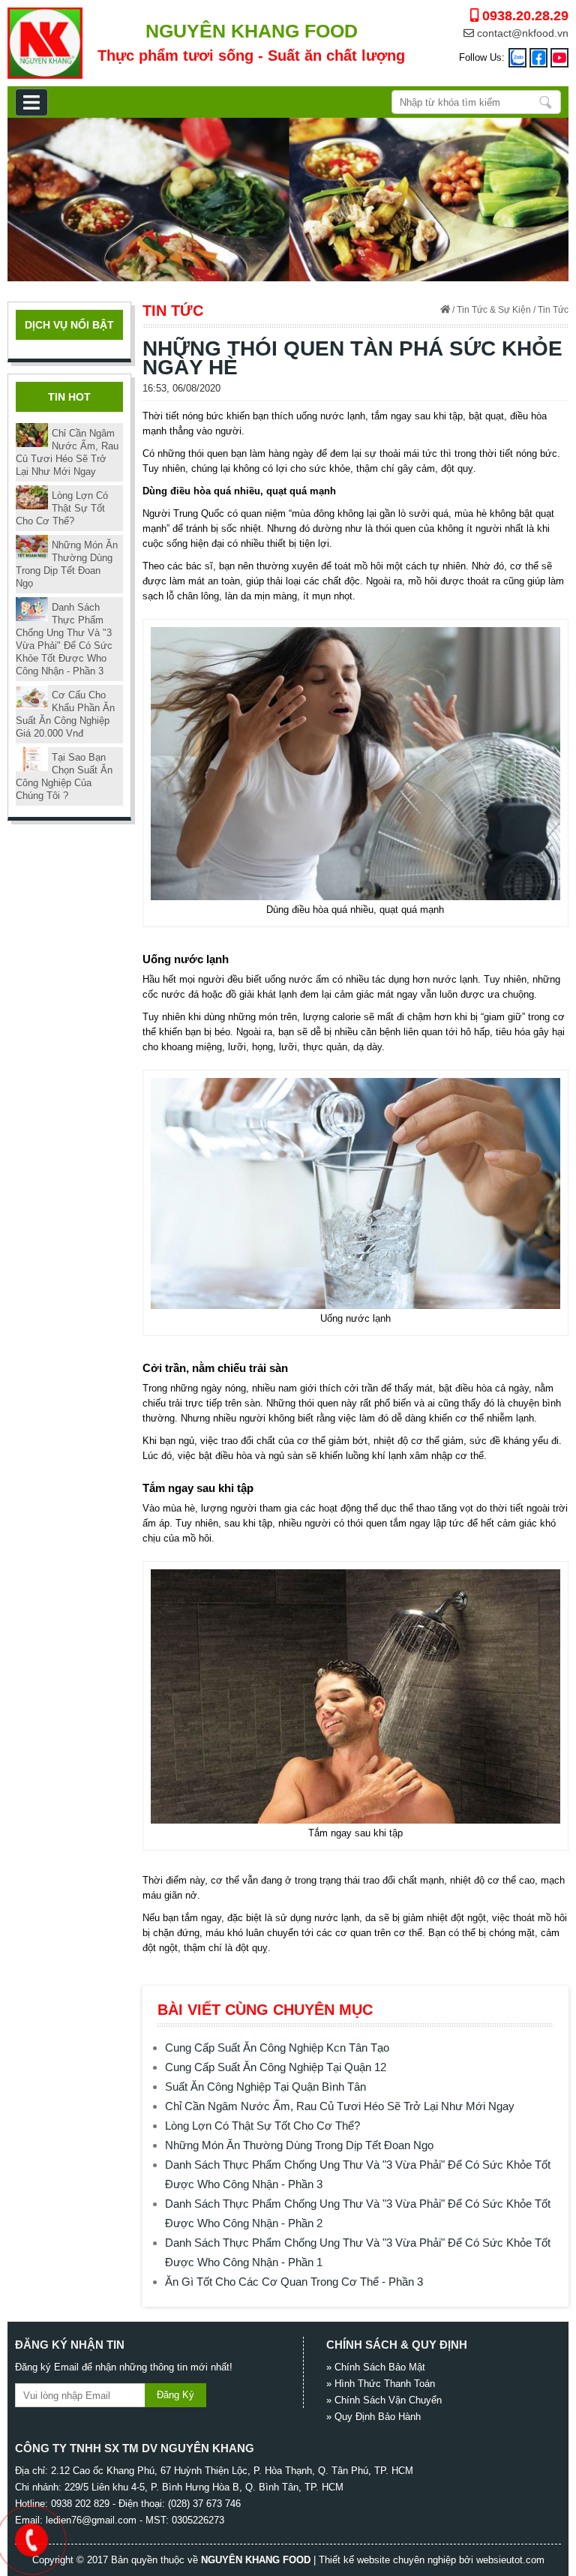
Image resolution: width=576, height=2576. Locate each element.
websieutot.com (510, 2560)
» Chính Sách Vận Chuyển (384, 2400)
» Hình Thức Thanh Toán (381, 2384)
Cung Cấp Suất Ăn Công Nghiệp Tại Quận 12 (276, 2067)
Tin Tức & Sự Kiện (494, 310)
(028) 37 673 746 (204, 2504)
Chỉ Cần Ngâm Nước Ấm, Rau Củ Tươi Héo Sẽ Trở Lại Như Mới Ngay (340, 2106)
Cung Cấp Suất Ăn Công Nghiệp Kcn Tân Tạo (277, 2048)
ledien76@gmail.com (91, 2520)
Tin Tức (553, 310)
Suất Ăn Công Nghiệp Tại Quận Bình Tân (265, 2087)
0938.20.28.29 (523, 16)
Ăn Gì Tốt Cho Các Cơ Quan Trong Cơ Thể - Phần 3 (294, 2282)
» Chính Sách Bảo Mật (376, 2367)
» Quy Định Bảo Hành (373, 2417)
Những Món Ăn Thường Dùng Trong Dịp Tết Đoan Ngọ (299, 2145)
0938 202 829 (80, 2504)
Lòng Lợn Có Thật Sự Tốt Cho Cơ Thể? (262, 2126)
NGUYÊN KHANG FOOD (256, 2560)
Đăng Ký (175, 2395)
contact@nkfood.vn (521, 33)
